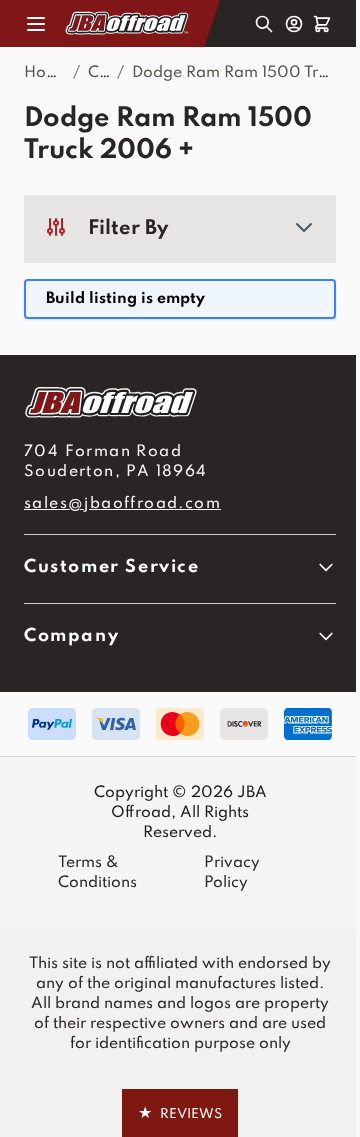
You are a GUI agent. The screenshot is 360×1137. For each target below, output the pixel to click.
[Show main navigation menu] (36, 24)
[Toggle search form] (264, 24)
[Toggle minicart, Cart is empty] (322, 24)
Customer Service (112, 567)
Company (71, 636)
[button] (180, 229)
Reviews (180, 1113)
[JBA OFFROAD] (180, 402)
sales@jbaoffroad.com (122, 504)
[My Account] (294, 24)
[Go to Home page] (128, 23)
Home (46, 73)
